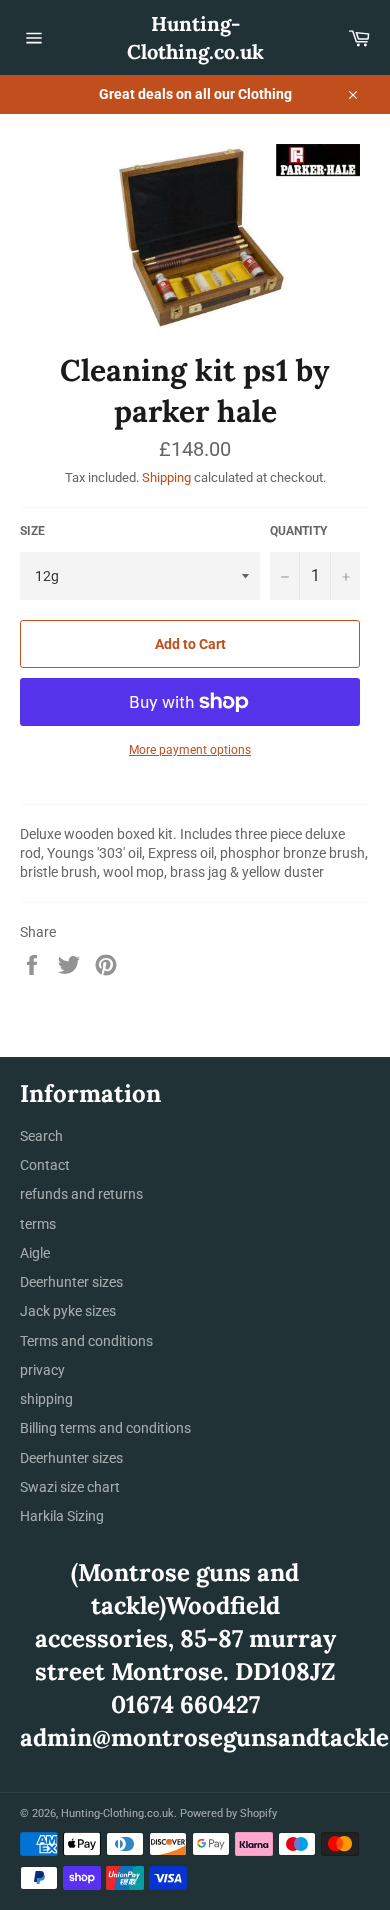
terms (38, 1224)
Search (41, 1136)
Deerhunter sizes (71, 1282)
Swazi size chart (70, 1487)
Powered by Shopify (228, 1813)
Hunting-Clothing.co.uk (195, 37)
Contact (45, 1165)
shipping (46, 1399)
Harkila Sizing (62, 1516)
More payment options (190, 750)
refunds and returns (81, 1194)
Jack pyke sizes (68, 1311)
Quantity (298, 531)
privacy (42, 1370)
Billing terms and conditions (105, 1428)
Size (32, 531)
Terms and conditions (86, 1341)
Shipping (166, 477)
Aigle (35, 1253)
